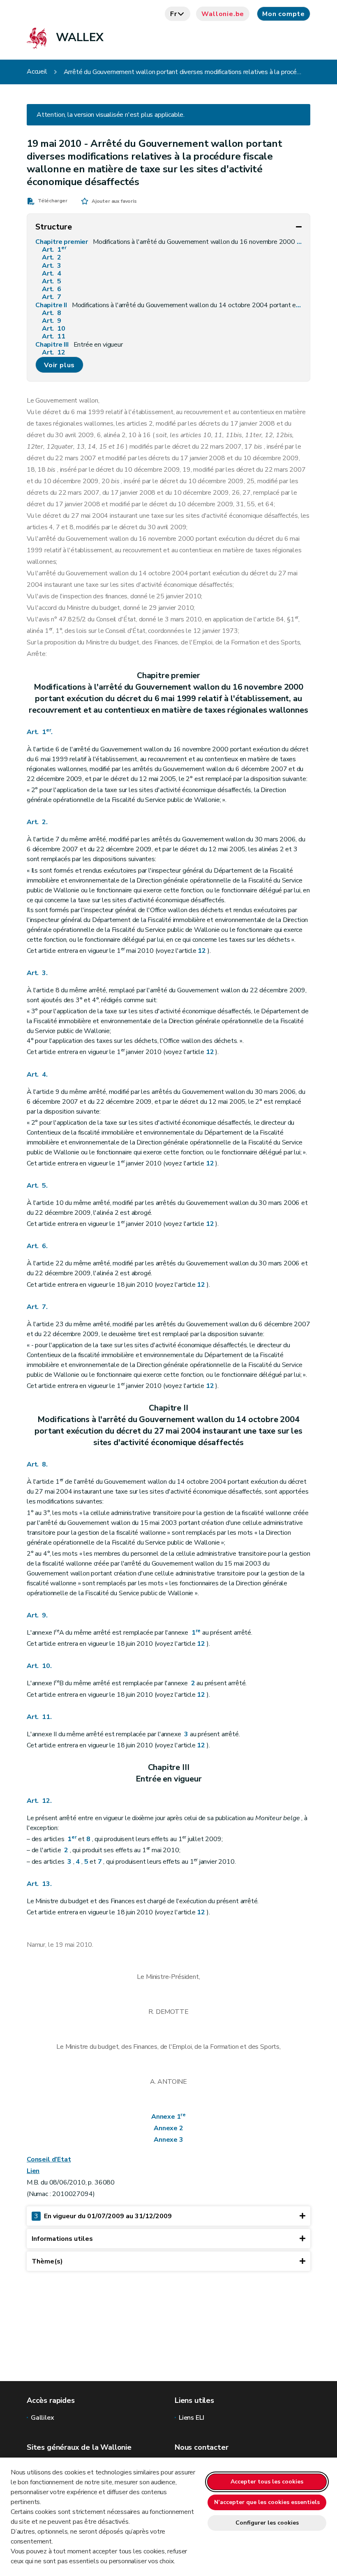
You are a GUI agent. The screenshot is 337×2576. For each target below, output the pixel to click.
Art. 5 (52, 281)
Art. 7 (52, 297)
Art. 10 (54, 329)
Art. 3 (52, 266)
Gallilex (43, 2418)
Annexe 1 (168, 2117)
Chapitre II (168, 305)
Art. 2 (52, 258)
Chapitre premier (168, 242)
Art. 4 (52, 274)
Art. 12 (54, 353)
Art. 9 (52, 321)
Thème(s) (47, 2261)
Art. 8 (52, 313)
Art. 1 (54, 250)
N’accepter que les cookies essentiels (267, 2502)
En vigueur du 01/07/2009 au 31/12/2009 (103, 2216)
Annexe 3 (168, 2140)
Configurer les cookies (267, 2523)
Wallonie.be (223, 14)
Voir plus (59, 365)
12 (202, 951)
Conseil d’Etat (49, 2159)
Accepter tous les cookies (267, 2482)
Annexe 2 (168, 2128)
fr (174, 14)
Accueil (37, 72)
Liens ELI (191, 2418)
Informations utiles (62, 2239)
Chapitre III (79, 345)
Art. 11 (54, 337)
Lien (33, 2171)
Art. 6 (52, 289)
